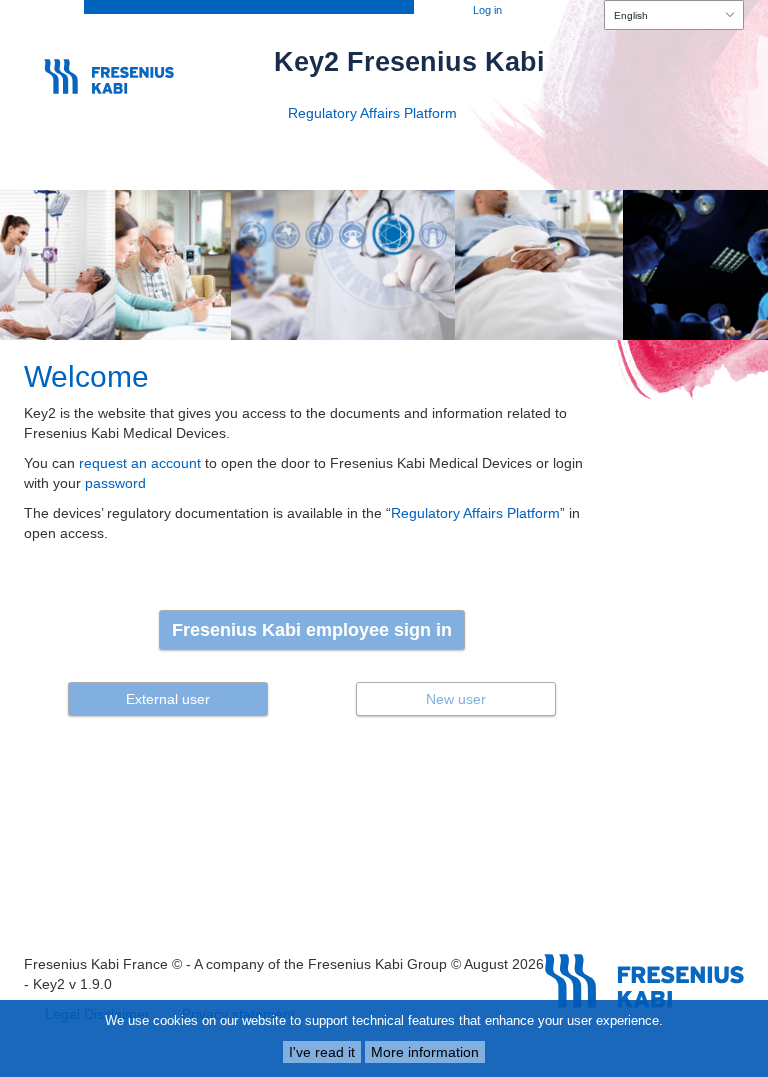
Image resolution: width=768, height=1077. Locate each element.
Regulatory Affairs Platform (372, 113)
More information (425, 1052)
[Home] (119, 69)
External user (168, 699)
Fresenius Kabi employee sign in (312, 630)
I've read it (322, 1052)
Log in (487, 10)
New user (456, 699)
